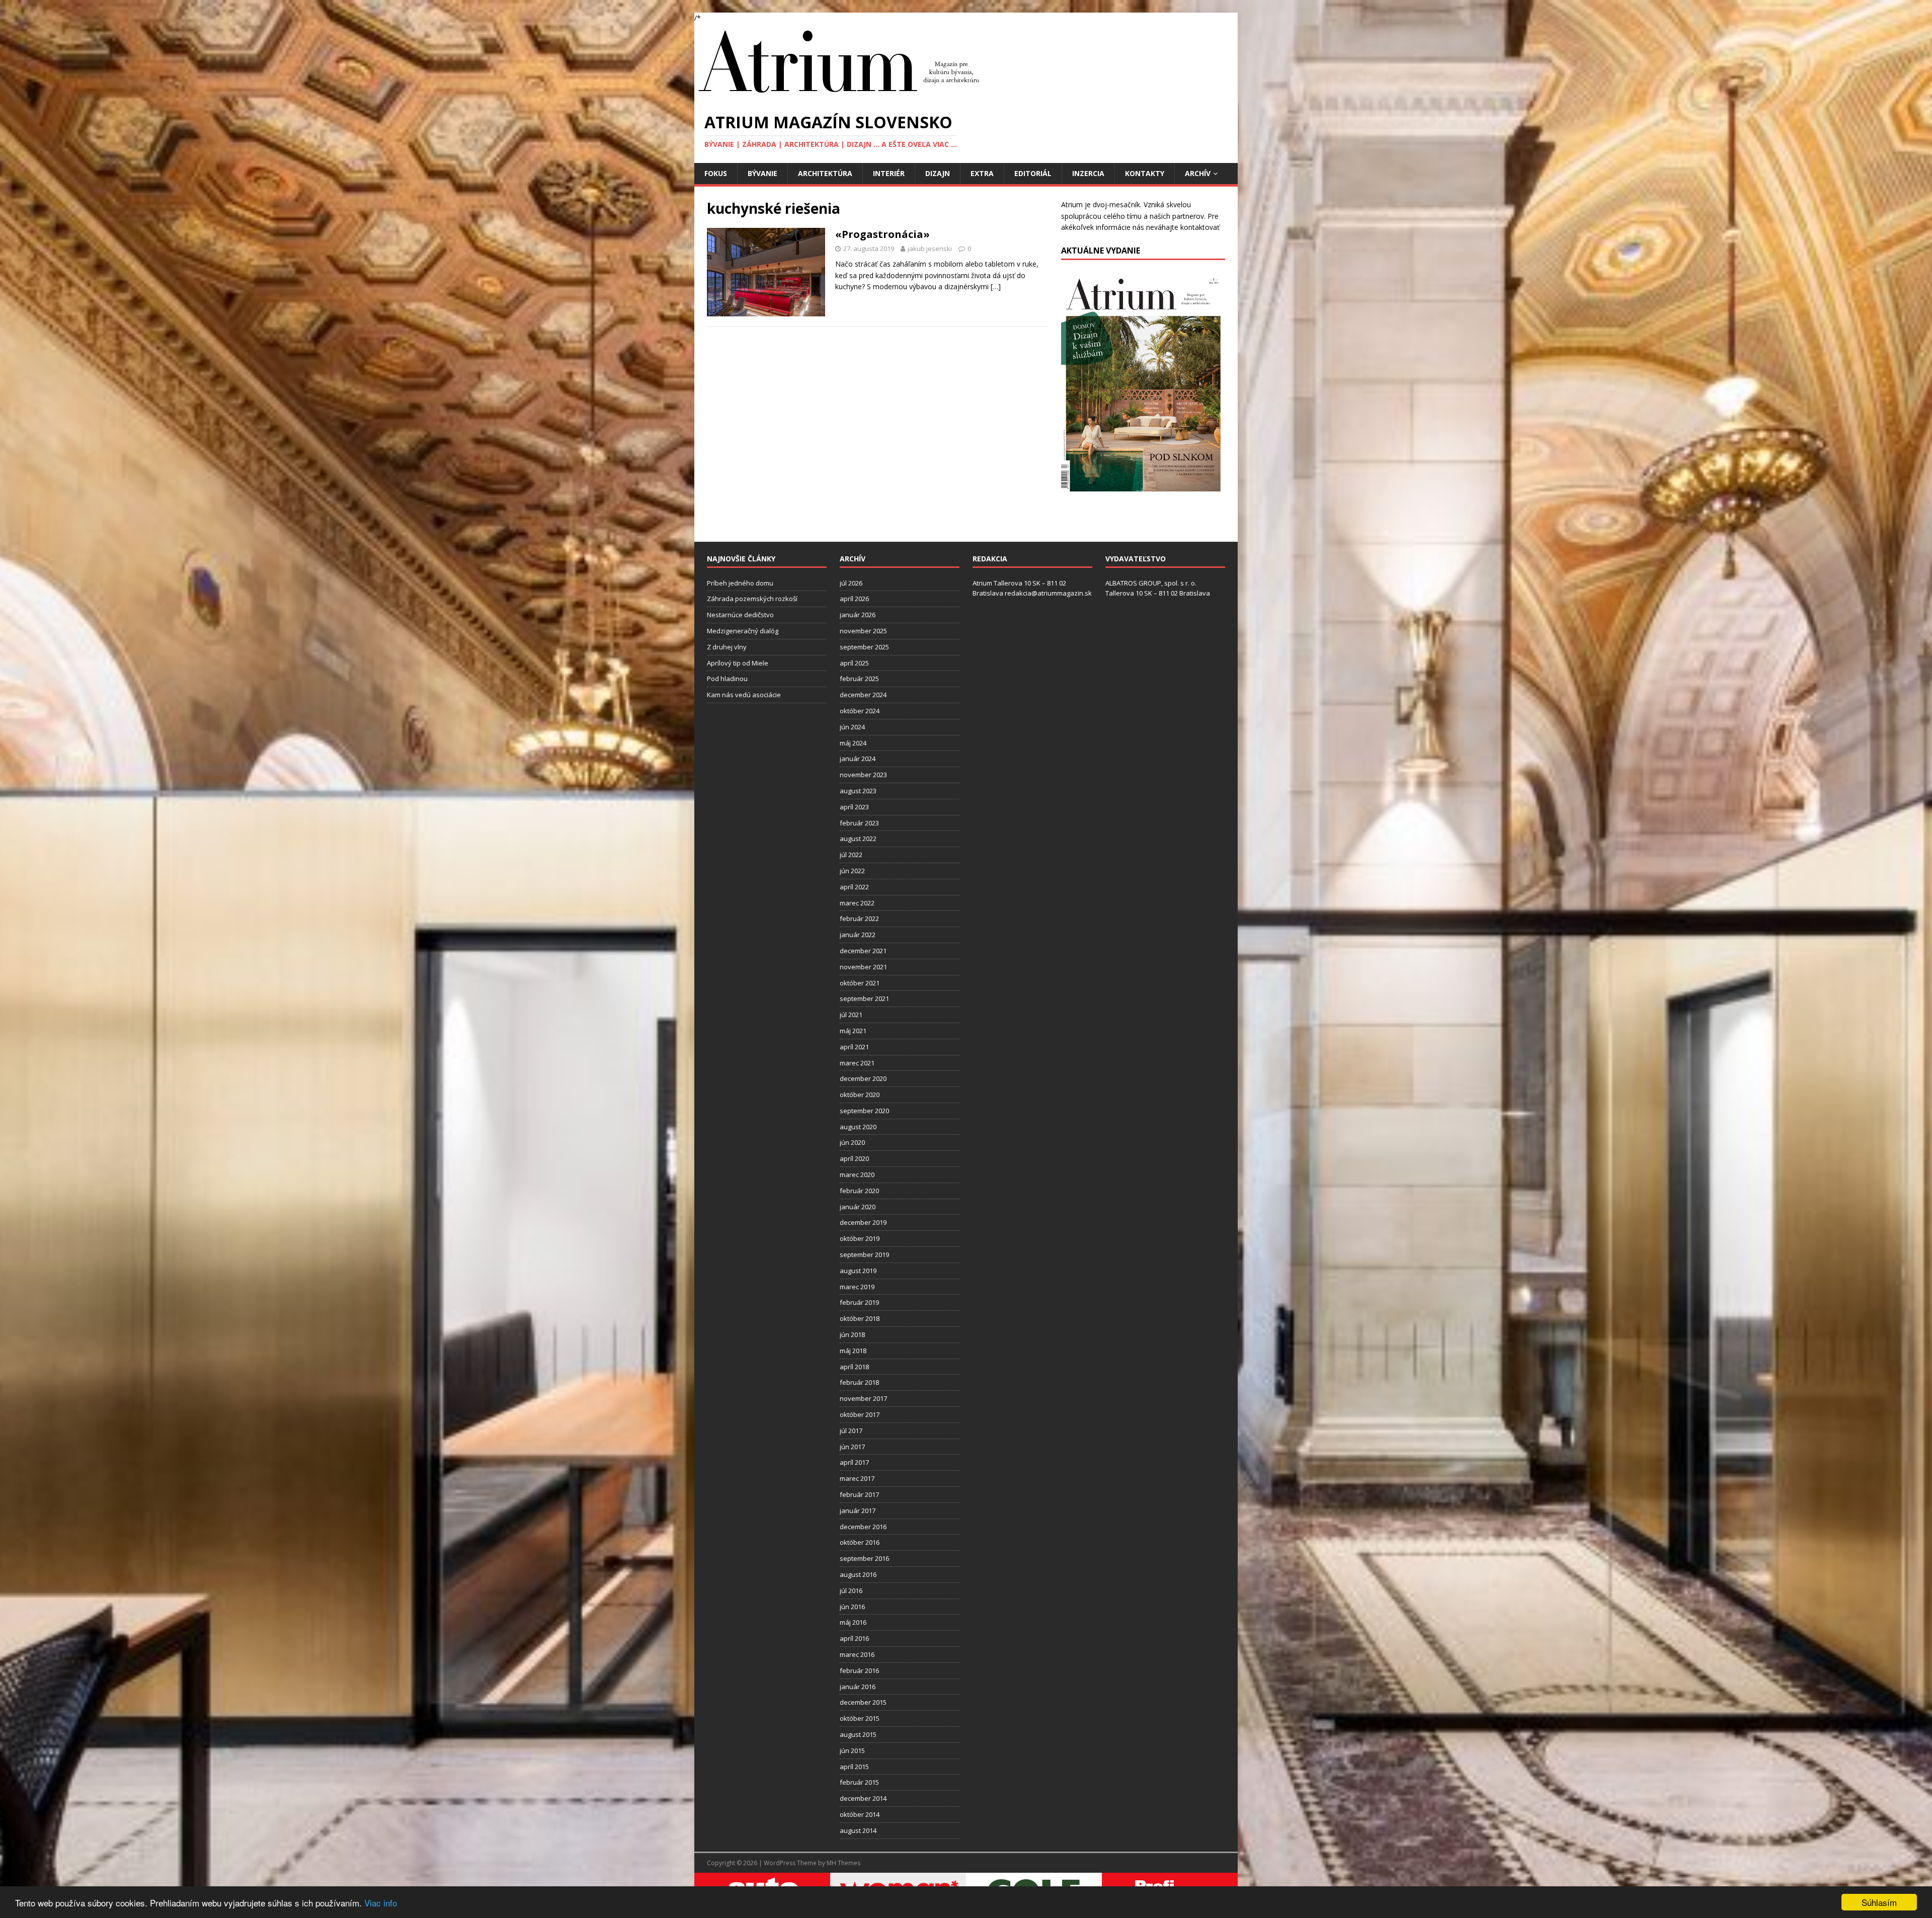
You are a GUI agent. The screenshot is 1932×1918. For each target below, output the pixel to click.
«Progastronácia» (882, 234)
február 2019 (859, 1302)
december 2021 (863, 951)
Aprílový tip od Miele (738, 663)
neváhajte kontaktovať (1183, 227)
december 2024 (863, 695)
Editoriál (1033, 173)
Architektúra (825, 173)
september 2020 (864, 1111)
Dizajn (938, 173)
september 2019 (864, 1255)
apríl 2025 (854, 663)
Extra (982, 173)
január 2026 (858, 615)
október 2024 (860, 711)
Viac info (381, 1903)
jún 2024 (852, 727)
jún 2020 (852, 1142)
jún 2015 (852, 1750)
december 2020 (863, 1078)
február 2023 (859, 823)
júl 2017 (851, 1431)
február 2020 (859, 1191)
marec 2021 (857, 1063)
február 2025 (859, 679)
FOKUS (716, 173)
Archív (1198, 173)
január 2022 (858, 935)
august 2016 (858, 1574)
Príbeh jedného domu (740, 583)
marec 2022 (857, 903)
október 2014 (860, 1814)
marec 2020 (857, 1175)
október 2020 (860, 1095)
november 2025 (863, 631)
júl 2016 (851, 1591)
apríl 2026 (854, 599)
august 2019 (858, 1271)
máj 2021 (853, 1031)
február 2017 (859, 1494)
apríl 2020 (854, 1158)
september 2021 (864, 998)
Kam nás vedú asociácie (744, 695)
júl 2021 (851, 1015)
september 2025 (864, 647)
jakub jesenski (930, 248)
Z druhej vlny (727, 647)
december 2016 (863, 1527)
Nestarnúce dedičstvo (740, 615)
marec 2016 (857, 1654)
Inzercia (1088, 173)
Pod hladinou (727, 679)
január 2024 (858, 759)
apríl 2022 (854, 887)
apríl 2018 (854, 1367)
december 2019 (863, 1222)
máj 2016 (853, 1622)
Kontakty (1145, 173)
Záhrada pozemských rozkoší (752, 599)
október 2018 (860, 1318)
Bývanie (762, 173)
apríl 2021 (854, 1047)
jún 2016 (852, 1607)
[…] (996, 286)
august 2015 (858, 1734)
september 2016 (864, 1558)
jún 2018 (852, 1335)
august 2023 (858, 791)
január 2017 (858, 1511)
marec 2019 (857, 1287)
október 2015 (860, 1718)
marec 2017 (857, 1478)
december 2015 (863, 1702)
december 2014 (863, 1798)
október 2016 (860, 1542)
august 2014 (858, 1830)
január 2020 (858, 1207)
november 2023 (863, 775)
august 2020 (858, 1127)
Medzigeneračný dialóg (743, 631)
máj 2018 (853, 1351)
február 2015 (859, 1782)
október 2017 (860, 1414)
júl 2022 (851, 855)
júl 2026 (851, 583)
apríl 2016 (854, 1638)
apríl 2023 (854, 807)
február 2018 (859, 1382)
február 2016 (859, 1671)
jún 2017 (852, 1447)
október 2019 (860, 1238)
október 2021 (860, 983)
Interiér (889, 173)
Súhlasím (1879, 1902)
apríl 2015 (854, 1767)
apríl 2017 (854, 1462)
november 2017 (863, 1398)
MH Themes (843, 1863)
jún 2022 (852, 871)
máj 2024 (853, 743)
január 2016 (858, 1687)
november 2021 (863, 967)
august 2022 (858, 839)
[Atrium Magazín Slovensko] (841, 96)
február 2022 (859, 919)
